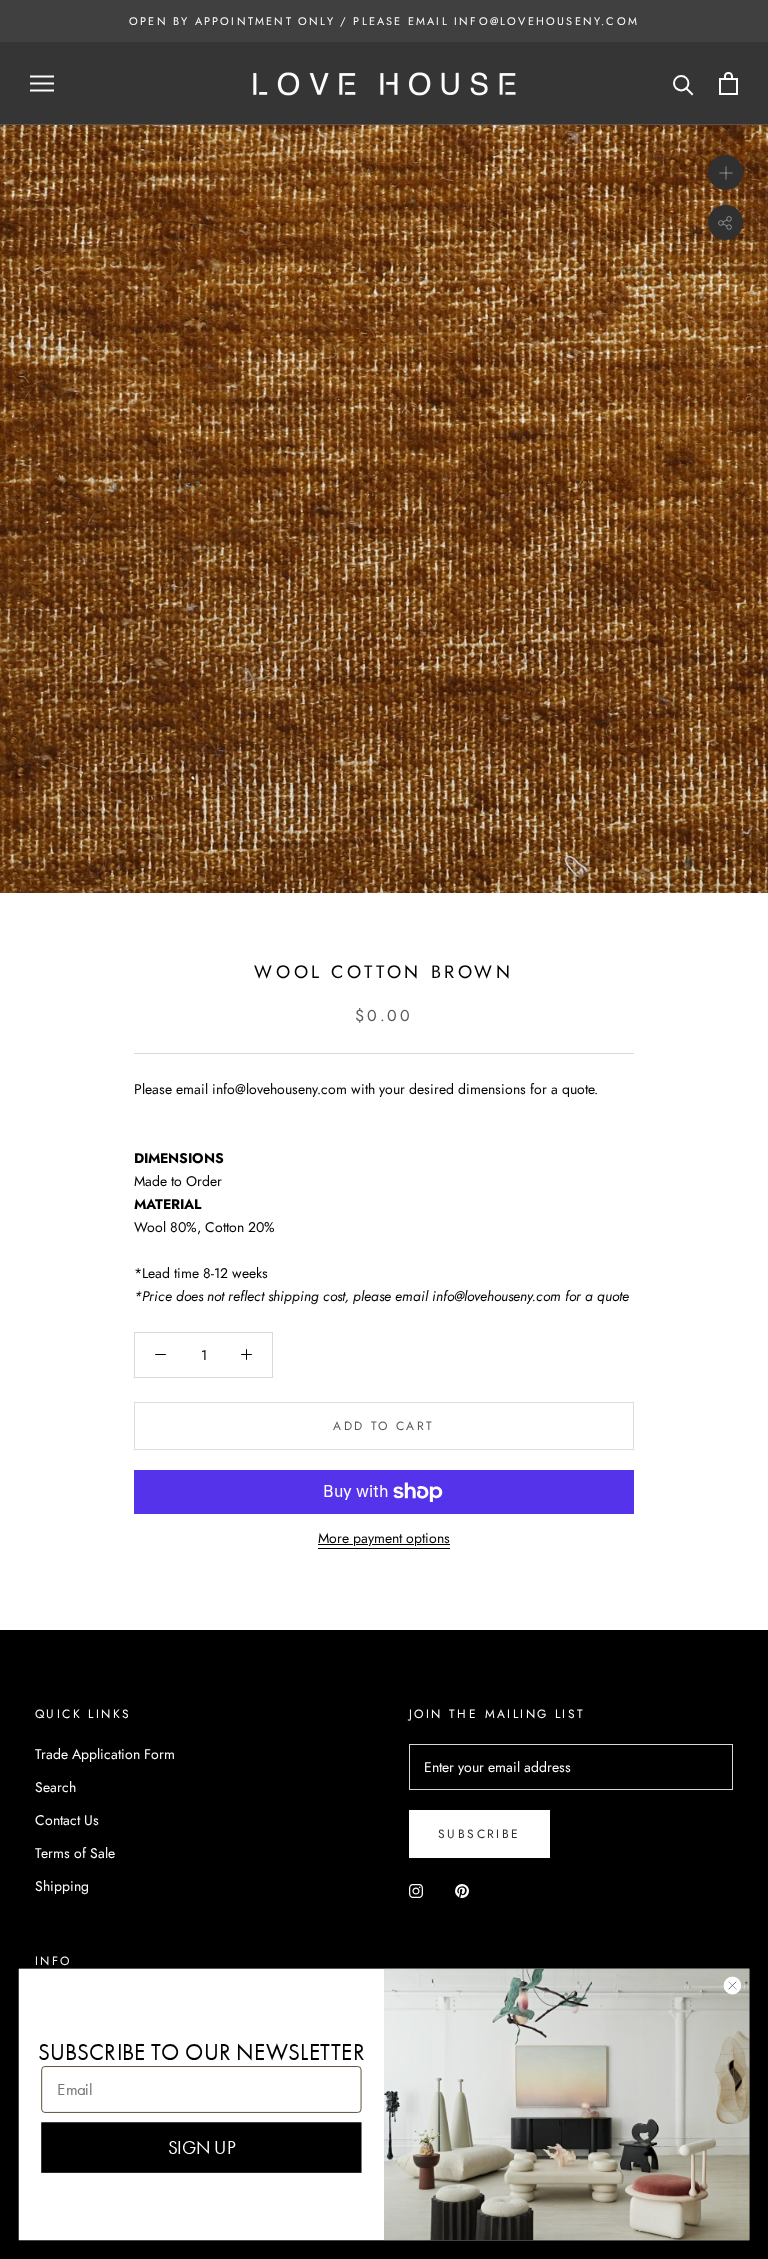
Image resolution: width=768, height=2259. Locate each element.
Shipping (62, 1886)
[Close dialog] (732, 1985)
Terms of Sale (75, 1853)
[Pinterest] (462, 1889)
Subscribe (479, 1834)
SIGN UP (201, 2147)
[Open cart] (728, 83)
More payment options (384, 1538)
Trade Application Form (105, 1754)
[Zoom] (725, 172)
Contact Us (67, 1820)
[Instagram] (416, 1889)
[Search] (683, 83)
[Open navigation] (42, 83)
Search (55, 1787)
